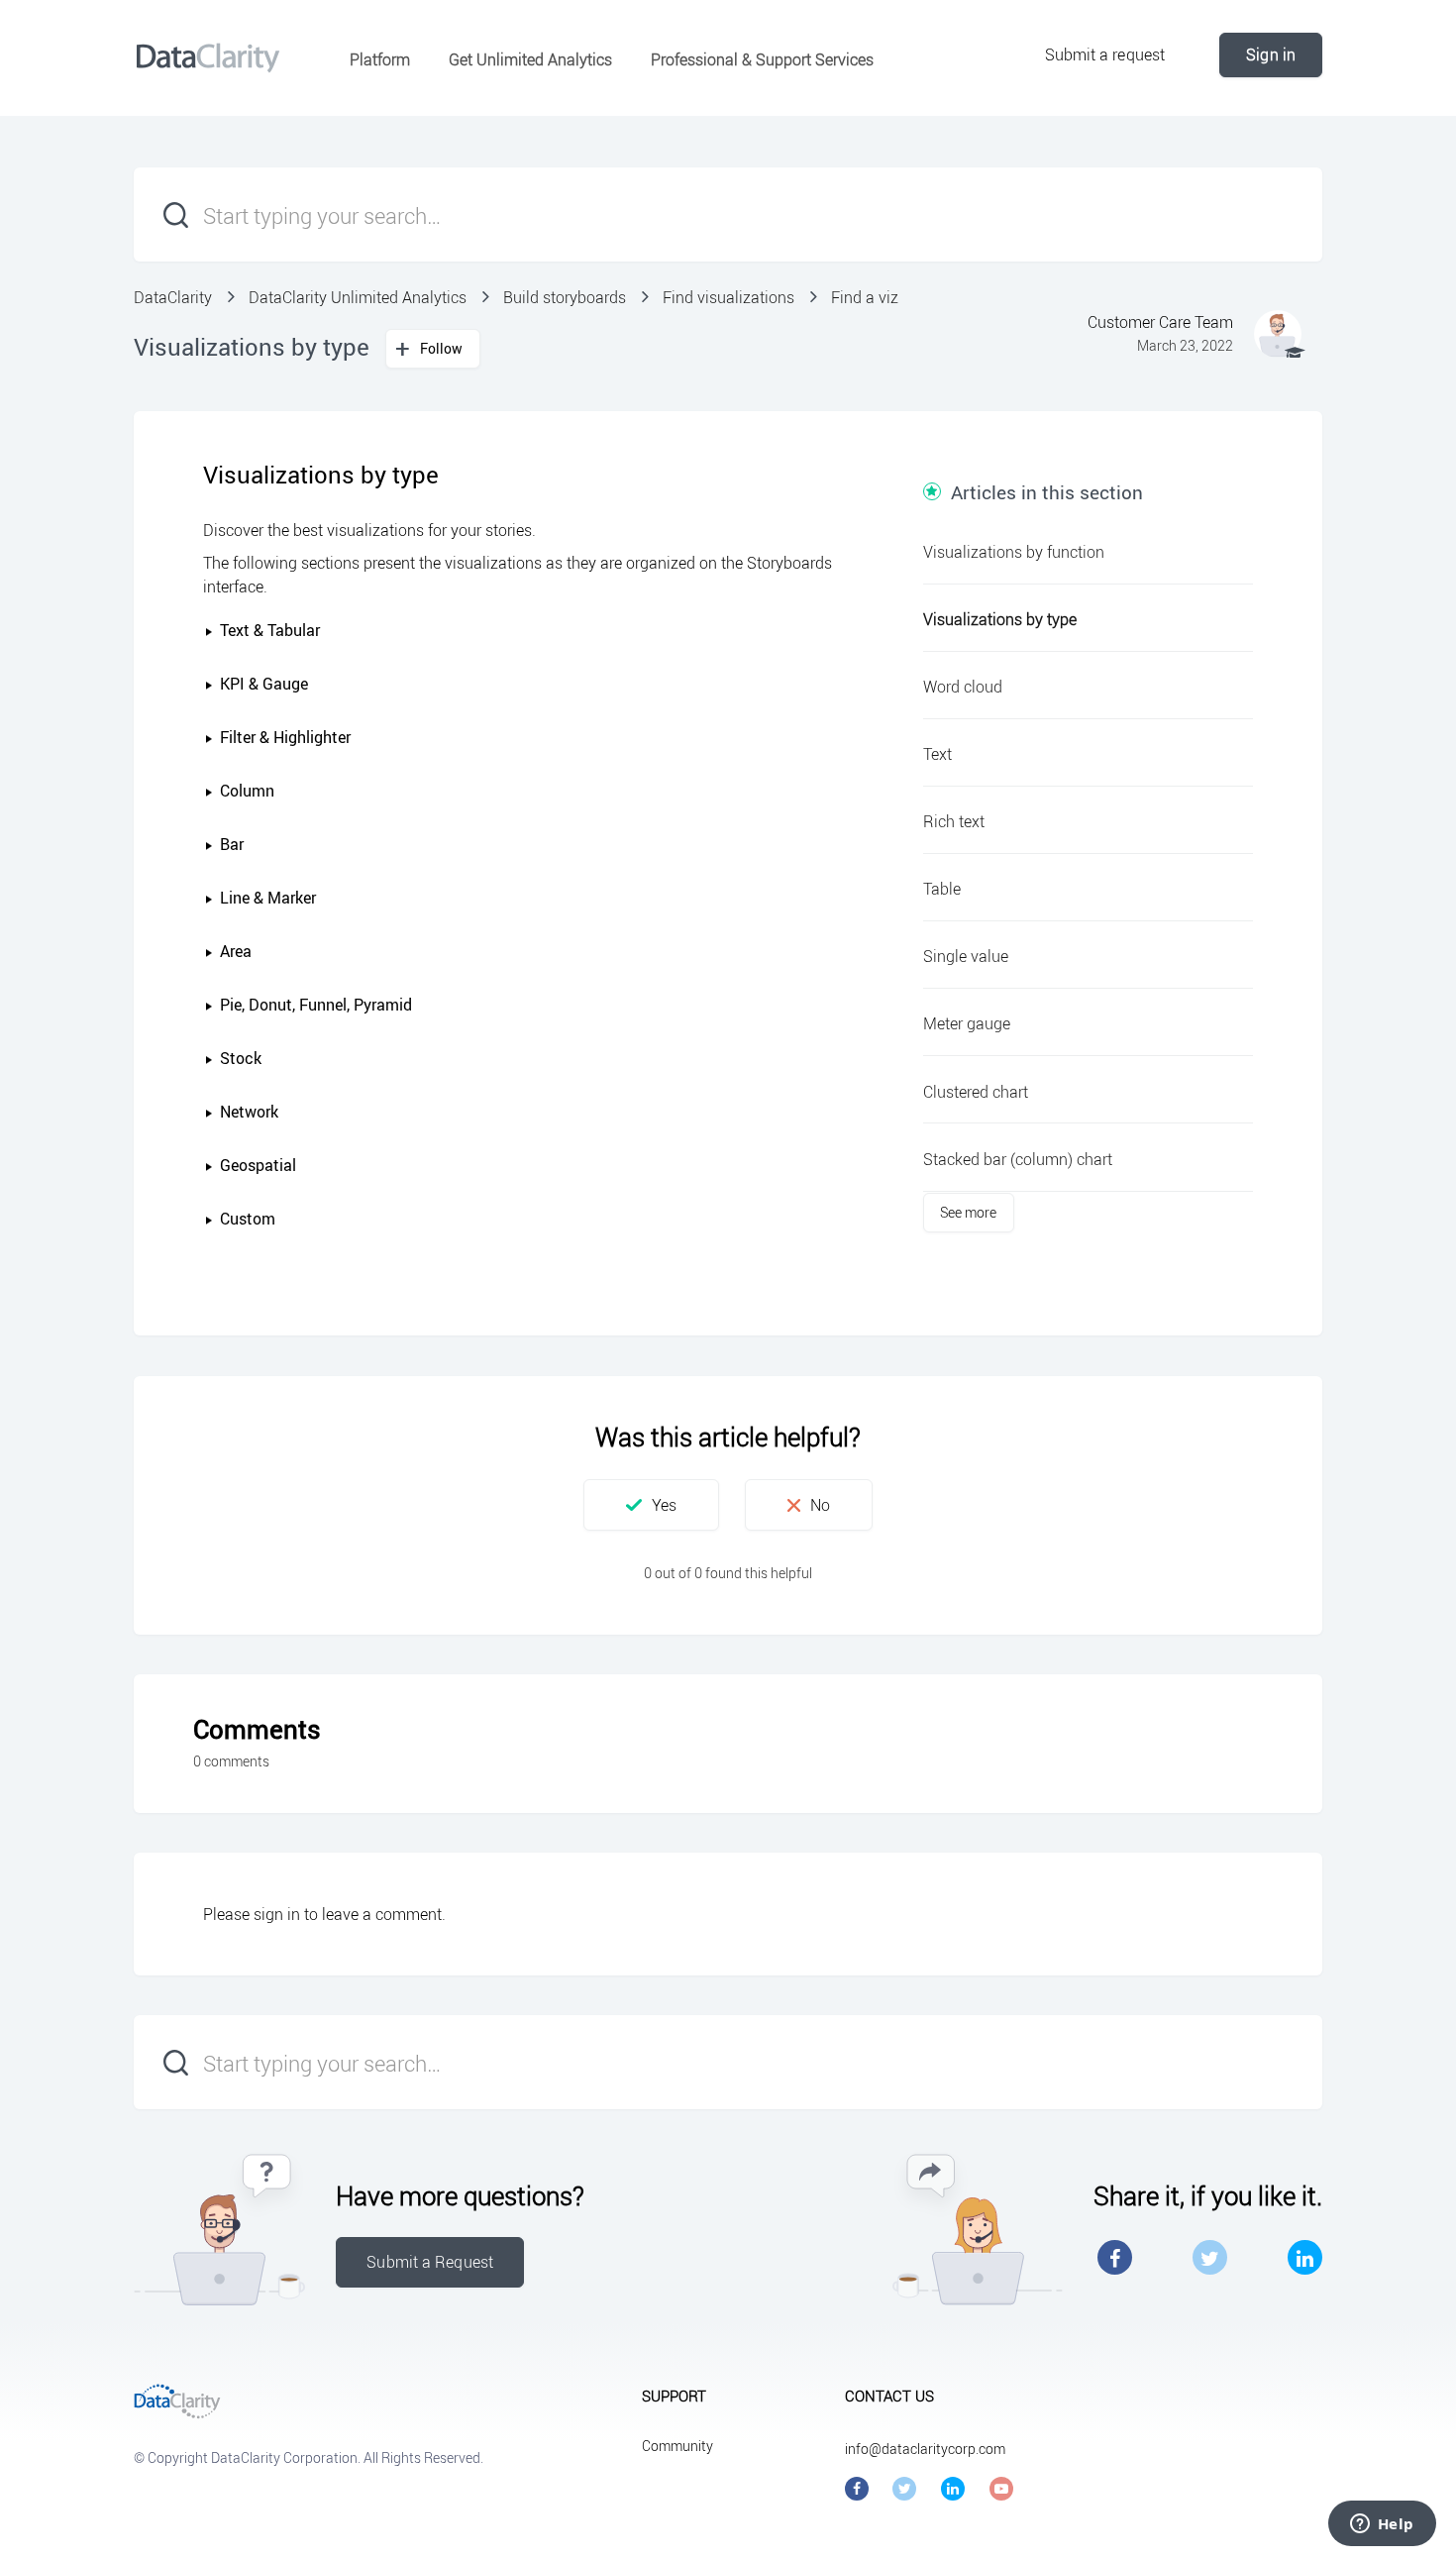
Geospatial (258, 1165)
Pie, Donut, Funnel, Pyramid (316, 1005)
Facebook (1115, 2257)
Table (942, 889)
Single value (966, 956)
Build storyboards (565, 297)
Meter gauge (967, 1023)
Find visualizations (728, 297)
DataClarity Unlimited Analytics (358, 297)
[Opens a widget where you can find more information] (1382, 2525)
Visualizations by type (1000, 619)
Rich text (954, 821)
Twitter (1210, 2257)
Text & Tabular (270, 630)
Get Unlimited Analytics (530, 59)
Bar (232, 844)
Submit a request (1105, 54)
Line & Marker (268, 898)
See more (969, 1212)
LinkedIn (1305, 2257)
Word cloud (963, 687)
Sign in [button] (1271, 54)
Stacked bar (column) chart (1018, 1159)
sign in (277, 1914)
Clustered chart (976, 1092)
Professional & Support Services (762, 59)
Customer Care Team (1160, 322)
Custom (248, 1219)
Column (247, 791)
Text (937, 754)
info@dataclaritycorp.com (925, 2449)
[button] (211, 632)
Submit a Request (430, 2262)
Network (249, 1112)
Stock (241, 1058)
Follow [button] (442, 348)
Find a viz (865, 297)
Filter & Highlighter (285, 737)
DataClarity (173, 297)
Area (236, 951)
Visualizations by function (1014, 552)
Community (677, 2446)
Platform (380, 59)
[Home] (208, 57)
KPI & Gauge (264, 684)
